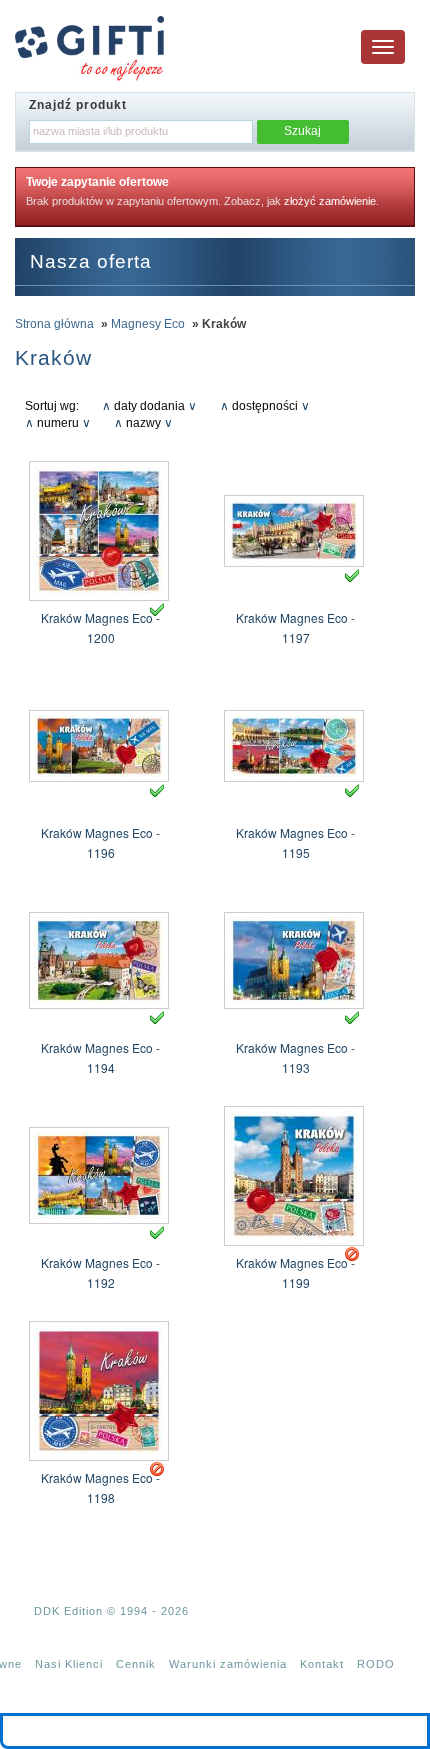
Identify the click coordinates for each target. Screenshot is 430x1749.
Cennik (136, 1664)
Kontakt (322, 1664)
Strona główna (54, 324)
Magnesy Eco (148, 324)
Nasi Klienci (69, 1664)
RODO (376, 1664)
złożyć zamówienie (330, 201)
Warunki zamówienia (228, 1664)
